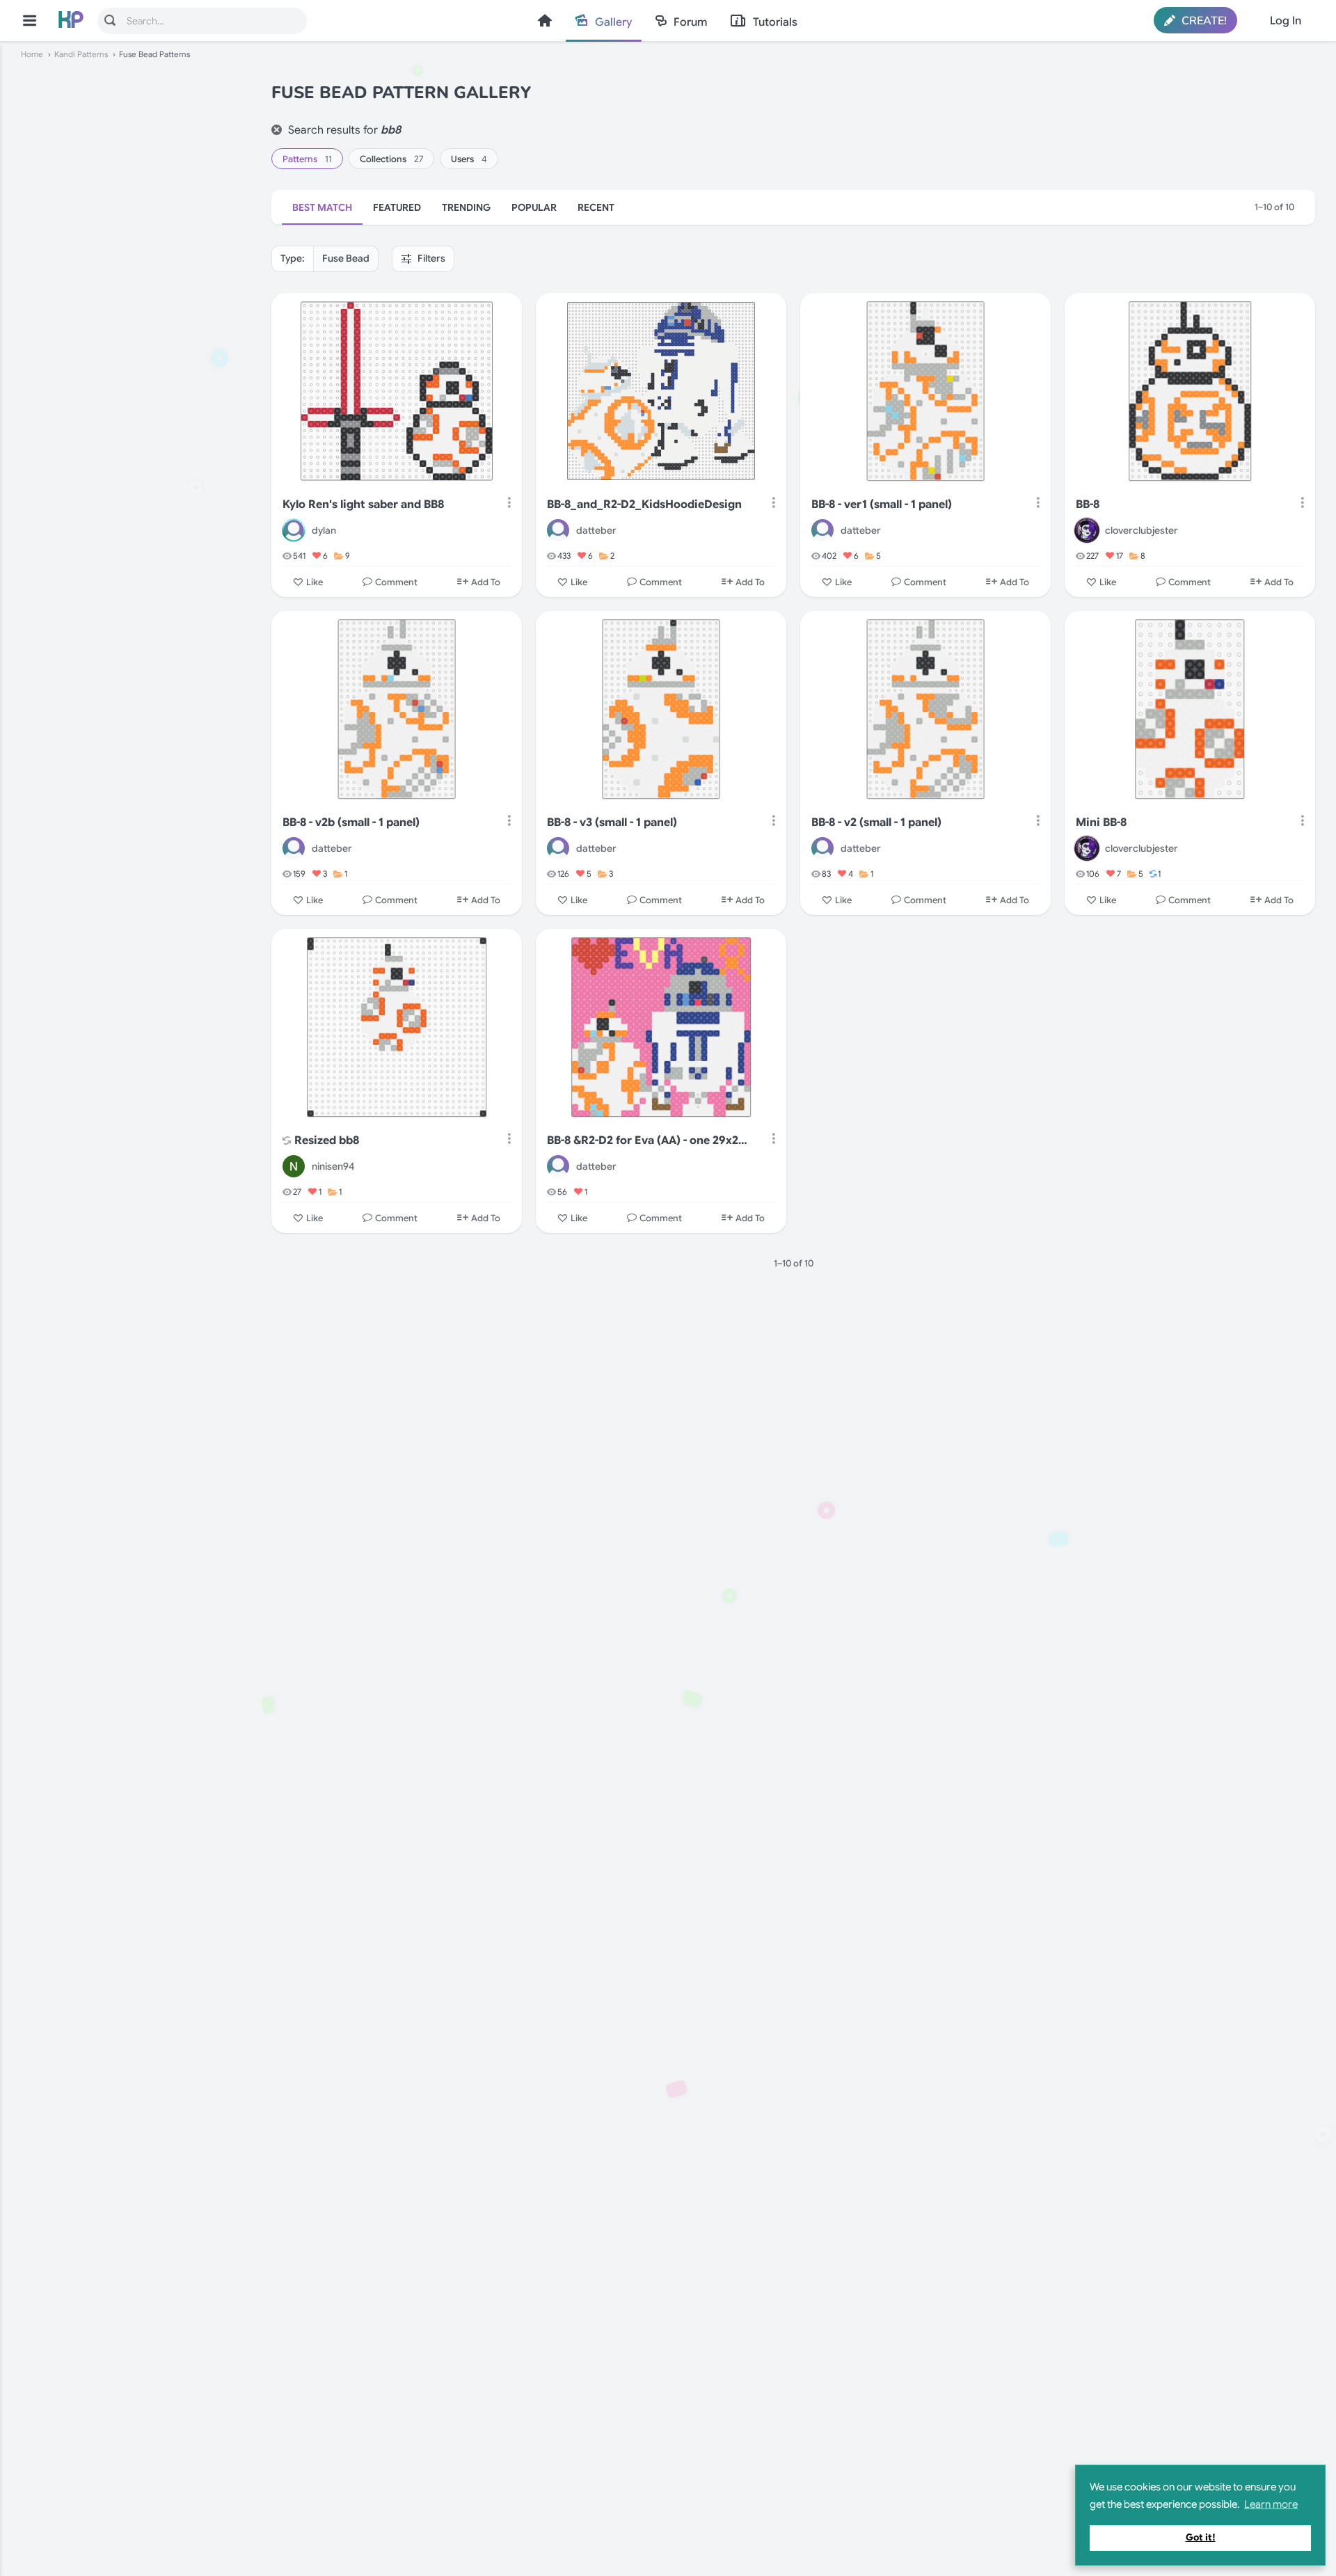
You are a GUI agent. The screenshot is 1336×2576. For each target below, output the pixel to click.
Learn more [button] (1271, 2504)
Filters (430, 258)
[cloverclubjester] (1087, 530)
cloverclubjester (1142, 530)
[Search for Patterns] (110, 20)
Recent (596, 207)
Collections (391, 159)
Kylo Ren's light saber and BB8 (363, 504)
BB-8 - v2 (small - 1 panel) (876, 822)
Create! (1203, 21)
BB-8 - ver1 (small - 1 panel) (882, 504)
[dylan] (294, 530)
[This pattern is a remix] (287, 1142)
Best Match (322, 207)
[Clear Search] (277, 130)
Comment (396, 582)
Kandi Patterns (81, 54)
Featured (397, 207)
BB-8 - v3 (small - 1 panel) (612, 822)
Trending (466, 207)
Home (545, 21)
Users (469, 159)
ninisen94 (333, 1166)
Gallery (613, 22)
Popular (534, 207)
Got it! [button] (1201, 2537)
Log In (1286, 21)
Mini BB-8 (1101, 822)
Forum (690, 22)
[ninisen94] (294, 1166)
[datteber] (558, 530)
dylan (324, 530)
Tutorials (775, 22)
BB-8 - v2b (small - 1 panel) (351, 822)
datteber (596, 530)
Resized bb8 (327, 1140)
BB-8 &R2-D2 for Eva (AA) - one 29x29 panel (650, 1140)
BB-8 (1088, 504)
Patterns (307, 159)
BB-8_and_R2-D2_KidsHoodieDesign (644, 504)
